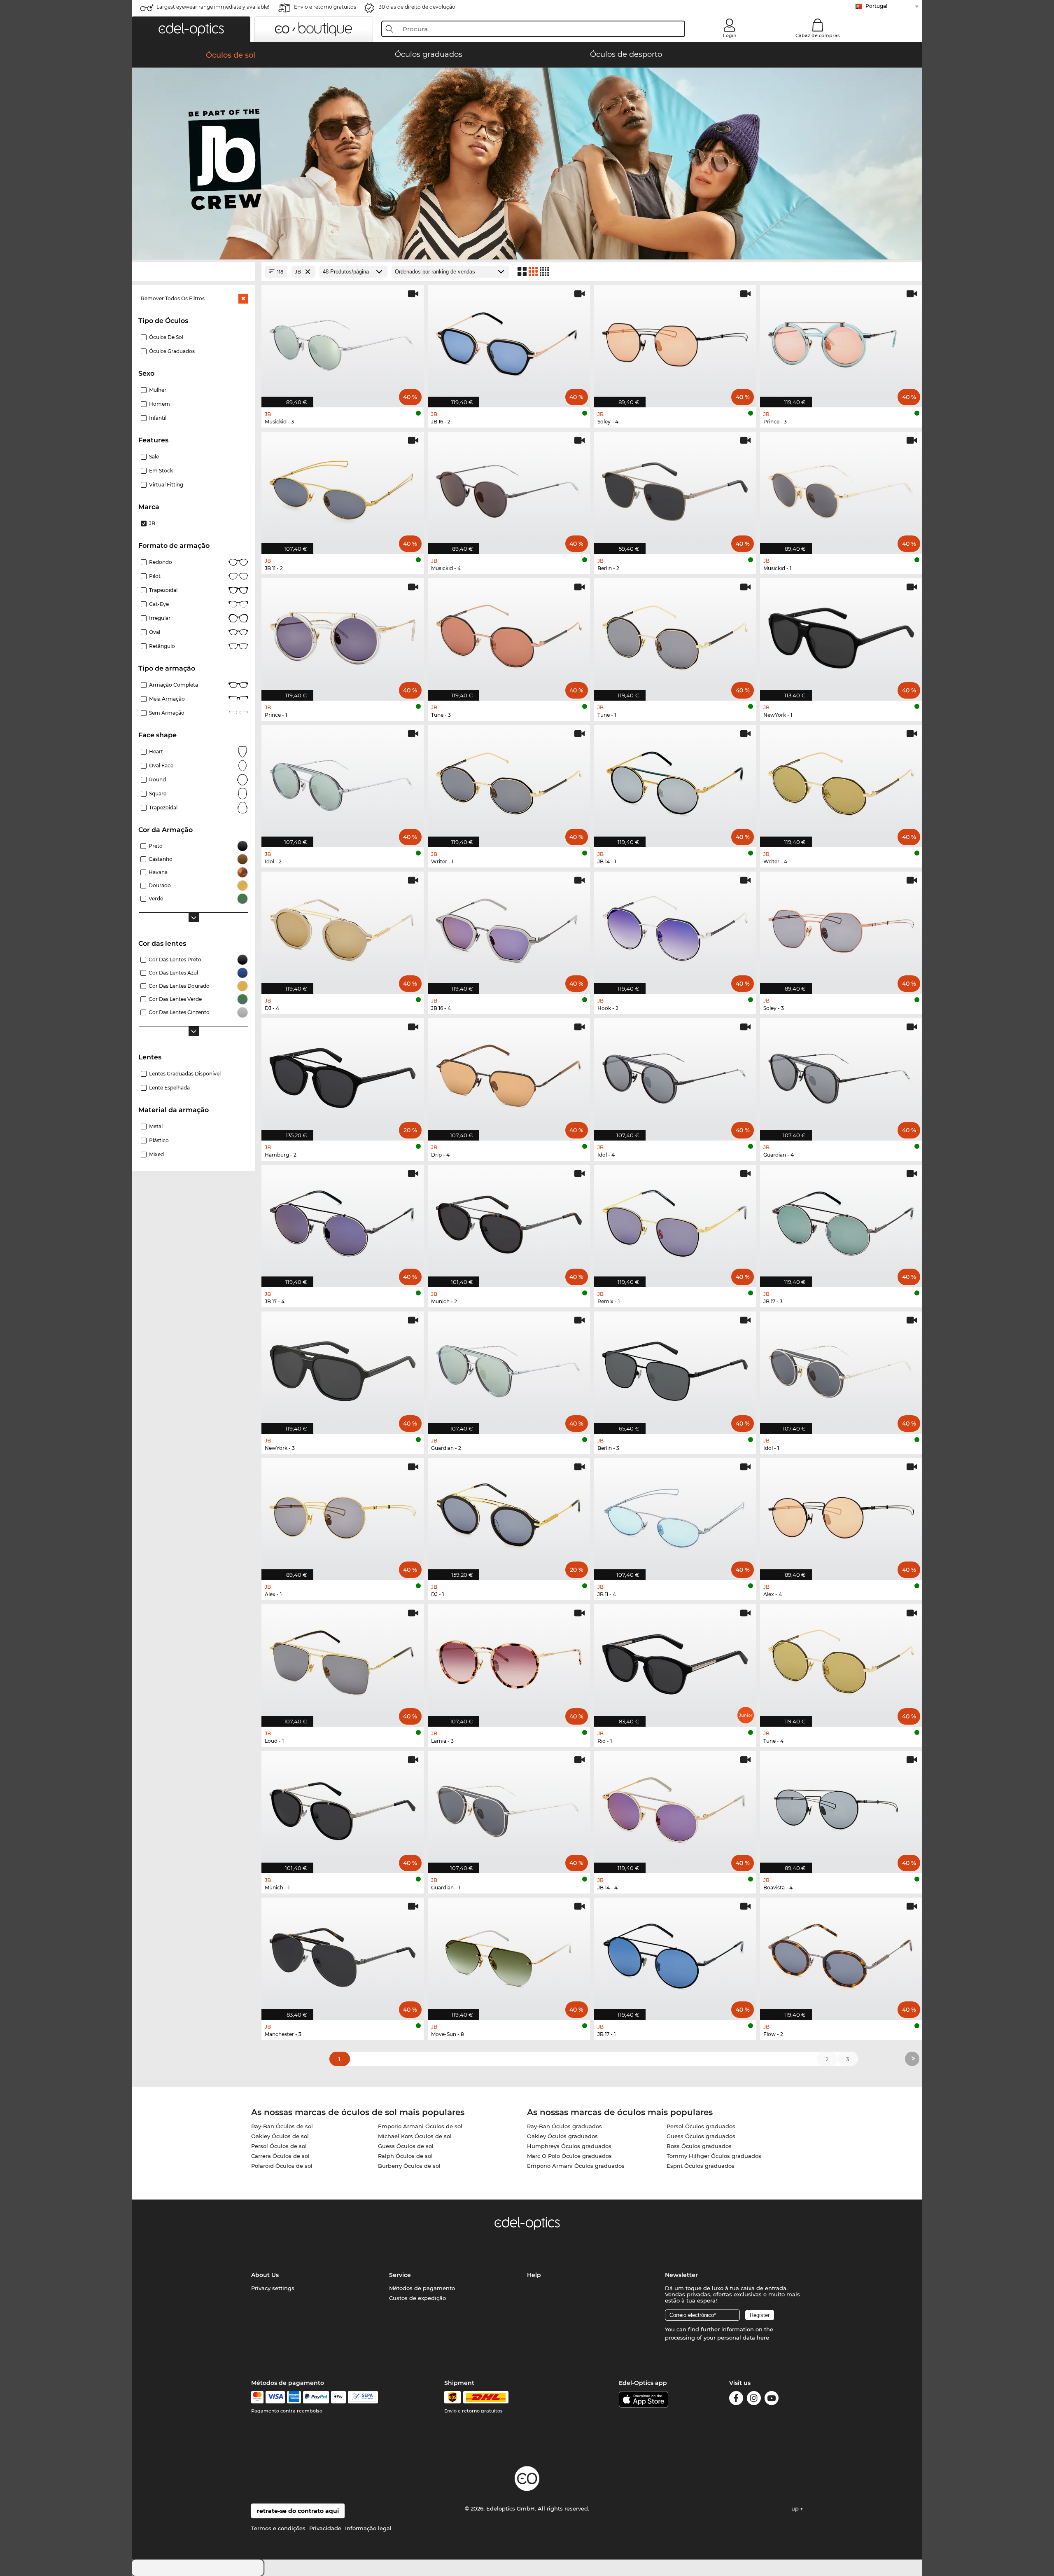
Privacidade (325, 2528)
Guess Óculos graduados (701, 2136)
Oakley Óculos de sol (280, 2136)
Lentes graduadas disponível (185, 1074)
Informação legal (368, 2528)
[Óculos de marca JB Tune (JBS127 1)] (675, 635)
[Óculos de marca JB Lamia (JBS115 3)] (509, 1661)
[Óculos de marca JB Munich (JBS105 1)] (343, 1808)
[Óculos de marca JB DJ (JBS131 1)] (509, 1515)
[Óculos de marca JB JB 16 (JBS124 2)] (509, 342)
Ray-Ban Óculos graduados (564, 2126)
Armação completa (174, 685)
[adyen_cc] (257, 2397)
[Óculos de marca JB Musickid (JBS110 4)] (509, 489)
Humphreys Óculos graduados (569, 2146)
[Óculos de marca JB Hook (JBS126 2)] (675, 928)
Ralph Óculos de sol (405, 2156)
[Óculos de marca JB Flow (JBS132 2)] (841, 1954)
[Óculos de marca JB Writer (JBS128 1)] (509, 782)
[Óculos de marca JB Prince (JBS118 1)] (343, 635)
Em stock (161, 471)
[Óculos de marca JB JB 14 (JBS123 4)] (675, 1808)
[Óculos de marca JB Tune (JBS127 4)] (841, 1661)
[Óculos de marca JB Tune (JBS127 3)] (509, 635)
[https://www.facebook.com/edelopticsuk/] (736, 2400)
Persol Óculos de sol (279, 2146)
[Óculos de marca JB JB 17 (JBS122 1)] (675, 1954)
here (763, 2338)
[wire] (363, 2397)
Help (534, 2275)
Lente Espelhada (169, 1088)
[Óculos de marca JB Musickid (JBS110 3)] (343, 342)
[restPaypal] (316, 2397)
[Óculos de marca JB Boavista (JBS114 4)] (841, 1808)
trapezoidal (163, 590)
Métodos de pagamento (422, 2288)
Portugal (876, 6)
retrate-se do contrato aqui (298, 2511)
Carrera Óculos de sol (280, 2156)
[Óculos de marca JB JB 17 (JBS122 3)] (841, 1222)
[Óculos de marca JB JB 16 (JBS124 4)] (509, 928)
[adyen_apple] (338, 2397)
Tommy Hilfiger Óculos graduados (714, 2156)
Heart (156, 752)
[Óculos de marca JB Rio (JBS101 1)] (675, 1661)
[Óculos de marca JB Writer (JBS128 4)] (841, 782)
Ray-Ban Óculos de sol (282, 2126)
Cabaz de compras (818, 35)
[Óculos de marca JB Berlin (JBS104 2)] (675, 489)
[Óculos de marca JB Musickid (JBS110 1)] (841, 489)
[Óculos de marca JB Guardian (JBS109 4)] (841, 1075)
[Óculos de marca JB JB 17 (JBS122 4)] (343, 1222)
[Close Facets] (194, 272)
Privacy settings (273, 2288)
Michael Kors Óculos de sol (415, 2136)
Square (158, 794)
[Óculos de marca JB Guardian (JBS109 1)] (509, 1808)
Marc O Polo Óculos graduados (569, 2156)
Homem (160, 404)
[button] (191, 29)
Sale (154, 457)
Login (730, 35)
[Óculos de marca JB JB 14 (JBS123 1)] (675, 782)
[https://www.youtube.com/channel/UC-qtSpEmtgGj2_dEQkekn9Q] (772, 2400)
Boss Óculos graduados (699, 2146)
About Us (265, 2275)
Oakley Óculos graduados (562, 2136)
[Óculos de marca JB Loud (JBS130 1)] (343, 1661)
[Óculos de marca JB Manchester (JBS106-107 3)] (343, 1954)
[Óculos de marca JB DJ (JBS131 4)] (343, 928)
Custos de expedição (417, 2298)
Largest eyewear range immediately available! (213, 7)
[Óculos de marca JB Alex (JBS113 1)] (343, 1515)
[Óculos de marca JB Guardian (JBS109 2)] (509, 1368)
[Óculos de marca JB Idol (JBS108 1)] (841, 1368)
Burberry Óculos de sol (409, 2166)
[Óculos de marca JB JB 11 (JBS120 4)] (675, 1515)
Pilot (155, 576)
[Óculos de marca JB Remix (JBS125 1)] (675, 1222)
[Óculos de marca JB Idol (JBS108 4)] (675, 1075)
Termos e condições (278, 2528)
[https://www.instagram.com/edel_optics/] (754, 2400)
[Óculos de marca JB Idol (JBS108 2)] (343, 782)
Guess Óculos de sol (406, 2146)
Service (400, 2275)
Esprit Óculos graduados (701, 2166)
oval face (161, 766)
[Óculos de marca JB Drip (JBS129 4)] (509, 1075)
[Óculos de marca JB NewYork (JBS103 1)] (841, 635)
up (796, 2508)
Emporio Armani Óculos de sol (420, 2126)
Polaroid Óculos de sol (282, 2166)
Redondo (161, 562)
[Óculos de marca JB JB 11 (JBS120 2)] (343, 489)
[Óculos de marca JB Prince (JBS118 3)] (841, 342)
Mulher (158, 390)
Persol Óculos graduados (701, 2126)
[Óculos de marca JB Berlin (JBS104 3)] (675, 1368)
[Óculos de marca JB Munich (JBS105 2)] (509, 1222)
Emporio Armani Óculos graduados (576, 2166)
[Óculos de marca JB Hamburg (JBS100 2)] (343, 1075)
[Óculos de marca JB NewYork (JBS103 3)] (343, 1368)
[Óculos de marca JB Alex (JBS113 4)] (841, 1515)
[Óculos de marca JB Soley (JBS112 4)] (675, 342)
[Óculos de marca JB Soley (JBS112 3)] (841, 928)
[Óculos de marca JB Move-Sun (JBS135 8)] (509, 1954)
